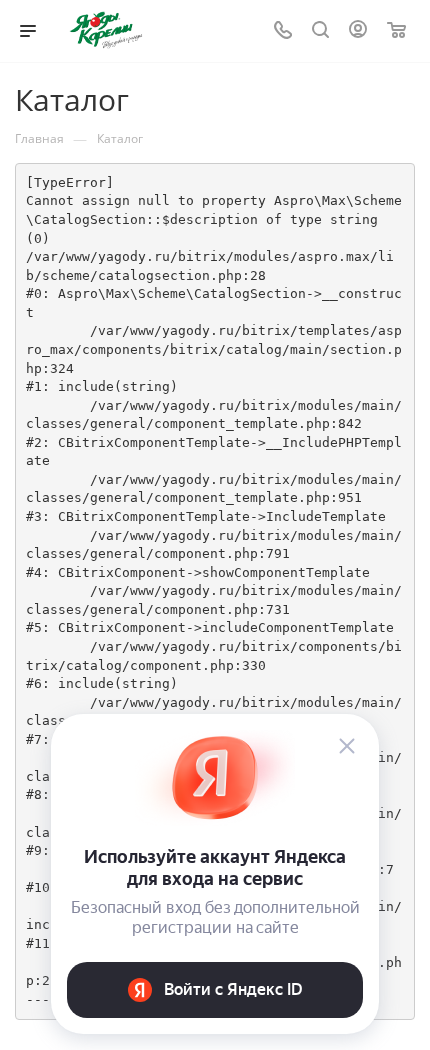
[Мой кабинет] (358, 31)
